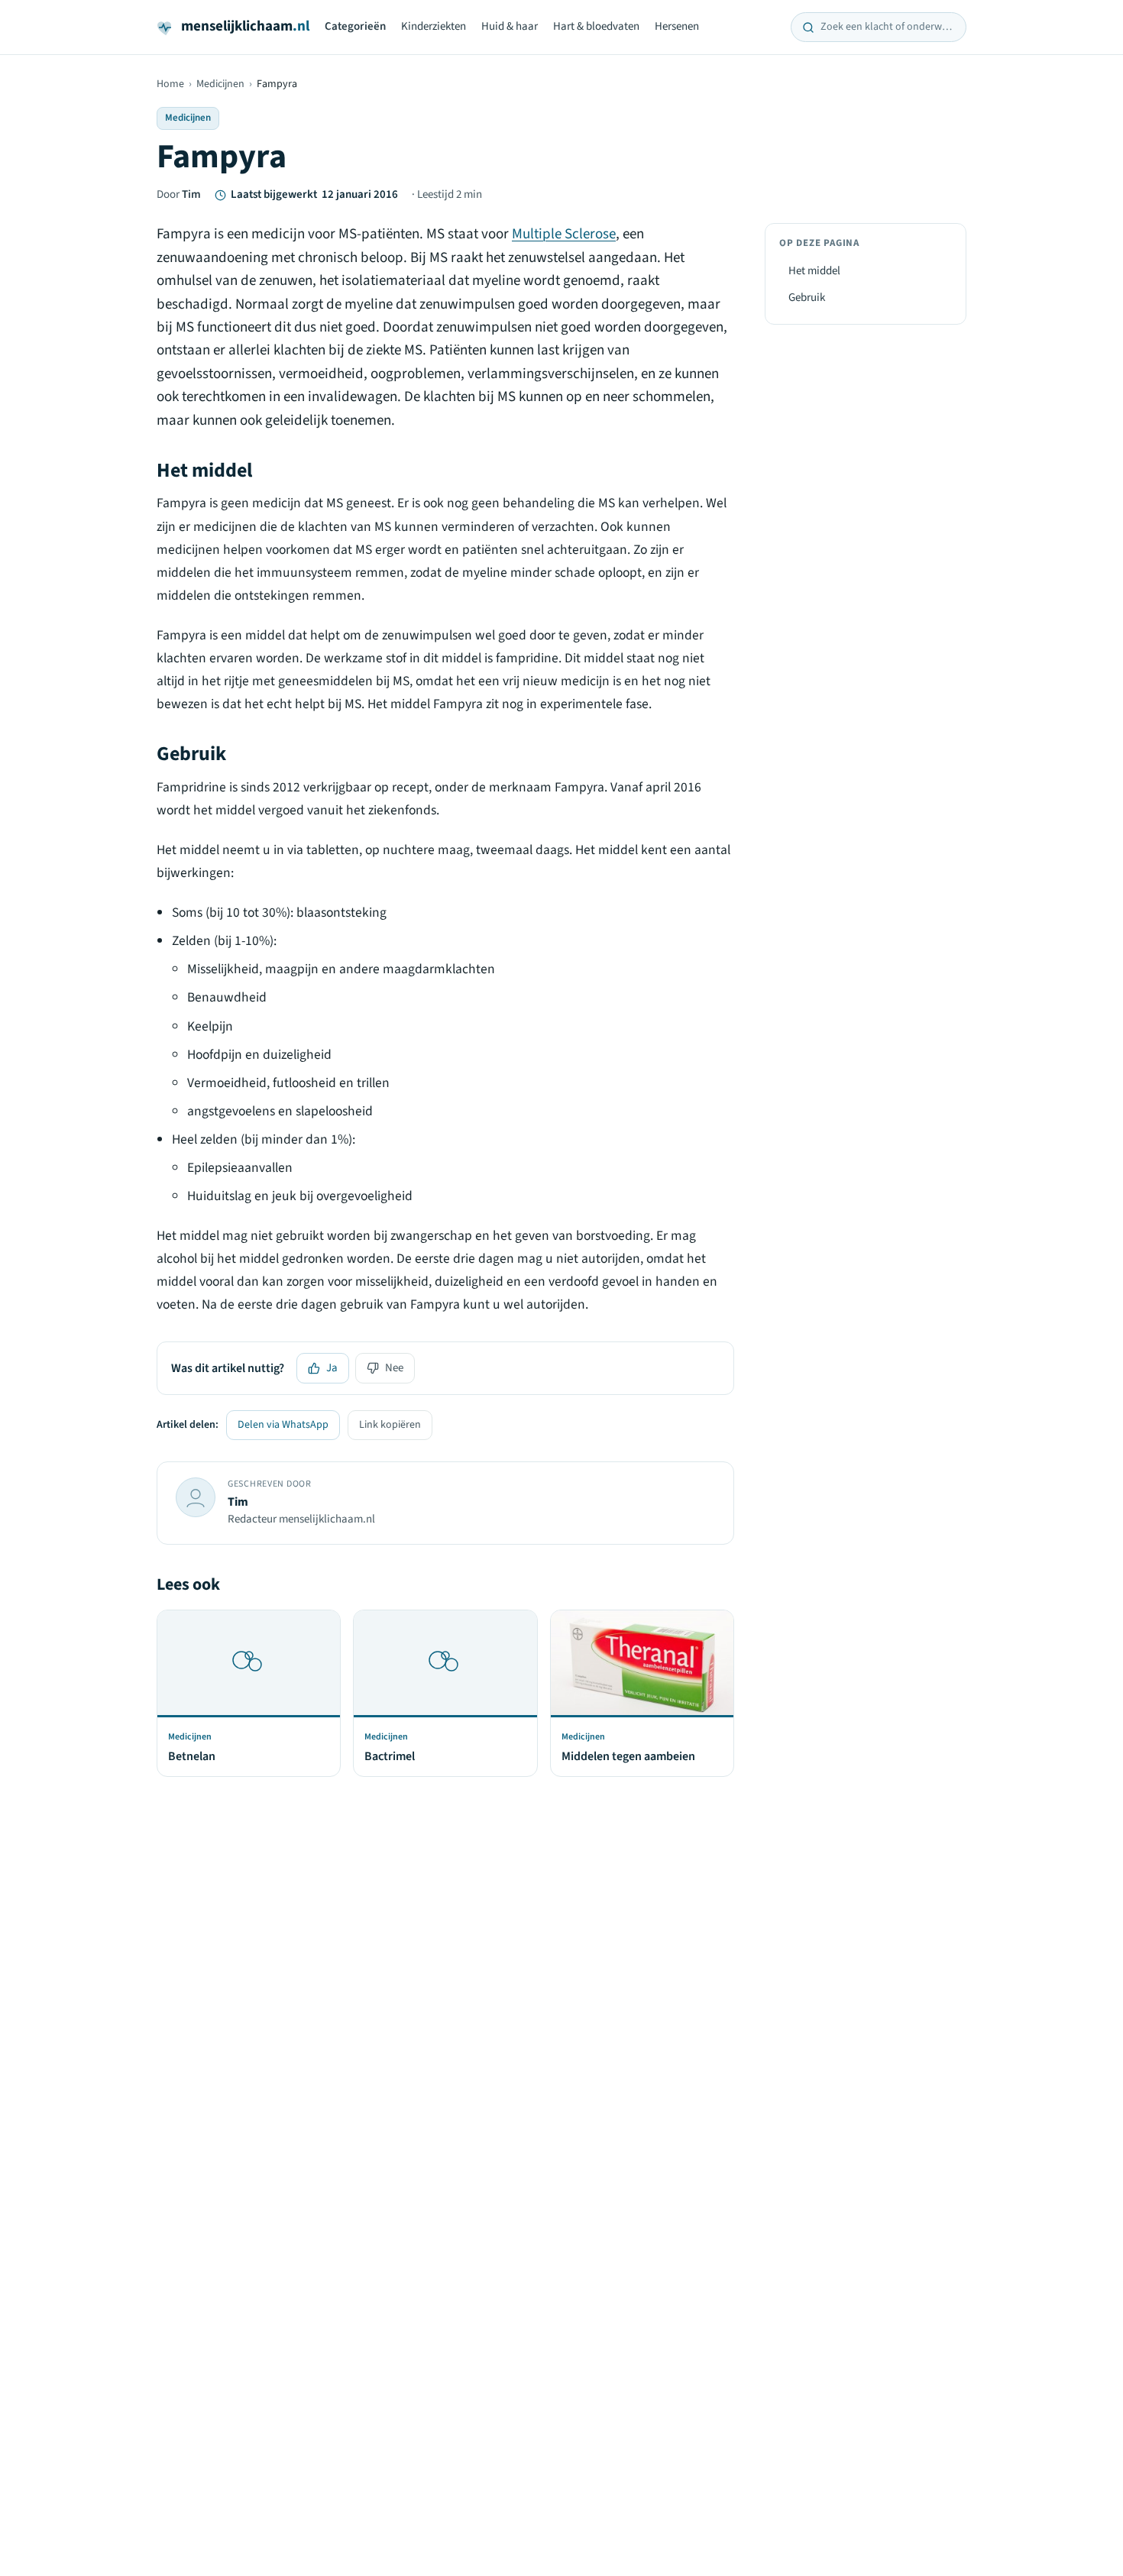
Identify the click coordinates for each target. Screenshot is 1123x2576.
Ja (332, 1368)
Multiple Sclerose (564, 234)
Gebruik (807, 298)
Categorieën (355, 26)
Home (170, 84)
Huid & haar (510, 26)
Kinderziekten (434, 26)
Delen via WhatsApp (283, 1425)
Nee (394, 1368)
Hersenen (677, 26)
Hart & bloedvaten (596, 26)
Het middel (814, 271)
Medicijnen (220, 84)
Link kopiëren (390, 1425)
